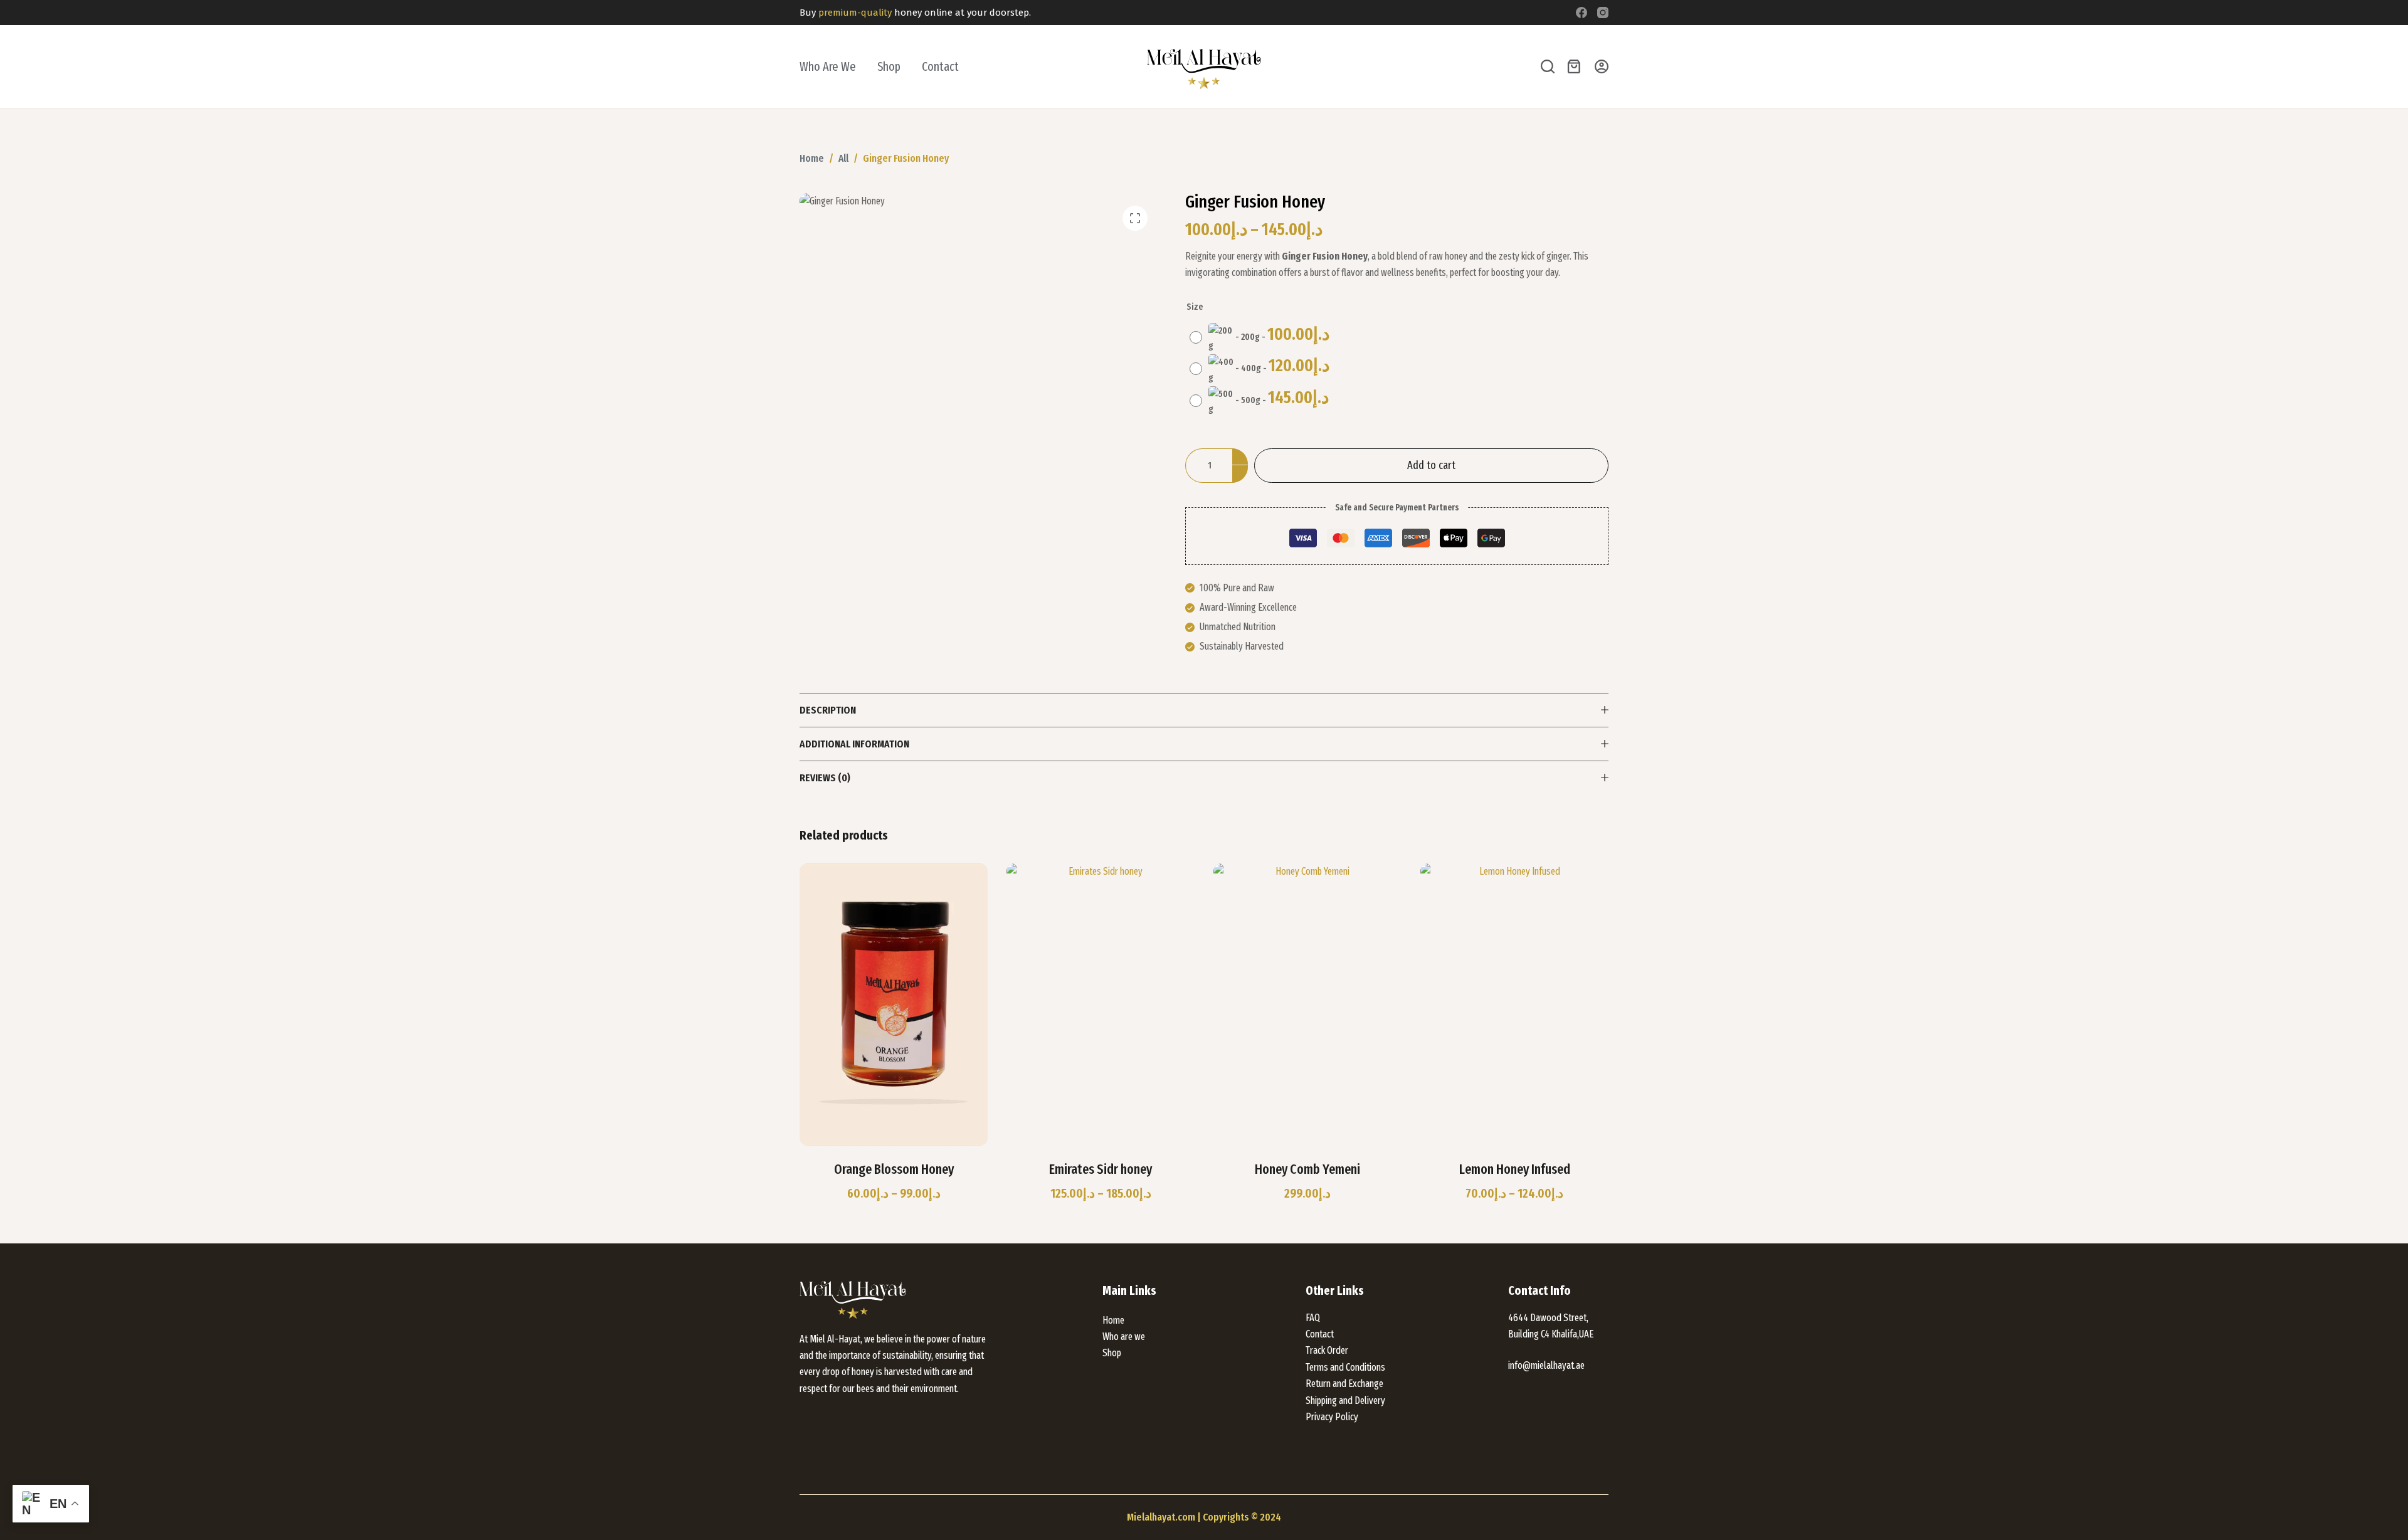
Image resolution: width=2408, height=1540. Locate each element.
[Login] (1602, 66)
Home (1113, 1320)
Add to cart (1431, 465)
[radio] (1263, 338)
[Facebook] (1582, 13)
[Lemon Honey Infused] (1514, 1005)
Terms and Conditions (1345, 1367)
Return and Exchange (1344, 1384)
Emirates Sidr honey (1101, 1169)
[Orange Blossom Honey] (894, 1005)
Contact (940, 66)
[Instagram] (1603, 13)
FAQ (1313, 1318)
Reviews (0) (825, 778)
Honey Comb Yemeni (1307, 1169)
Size (1195, 307)
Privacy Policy (1332, 1417)
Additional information (854, 744)
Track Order (1327, 1350)
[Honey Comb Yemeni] (1307, 1005)
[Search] (1548, 66)
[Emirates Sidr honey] (1101, 1005)
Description (828, 710)
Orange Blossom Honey (894, 1169)
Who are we (828, 66)
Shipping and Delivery (1345, 1400)
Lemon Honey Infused (1515, 1169)
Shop (889, 66)
